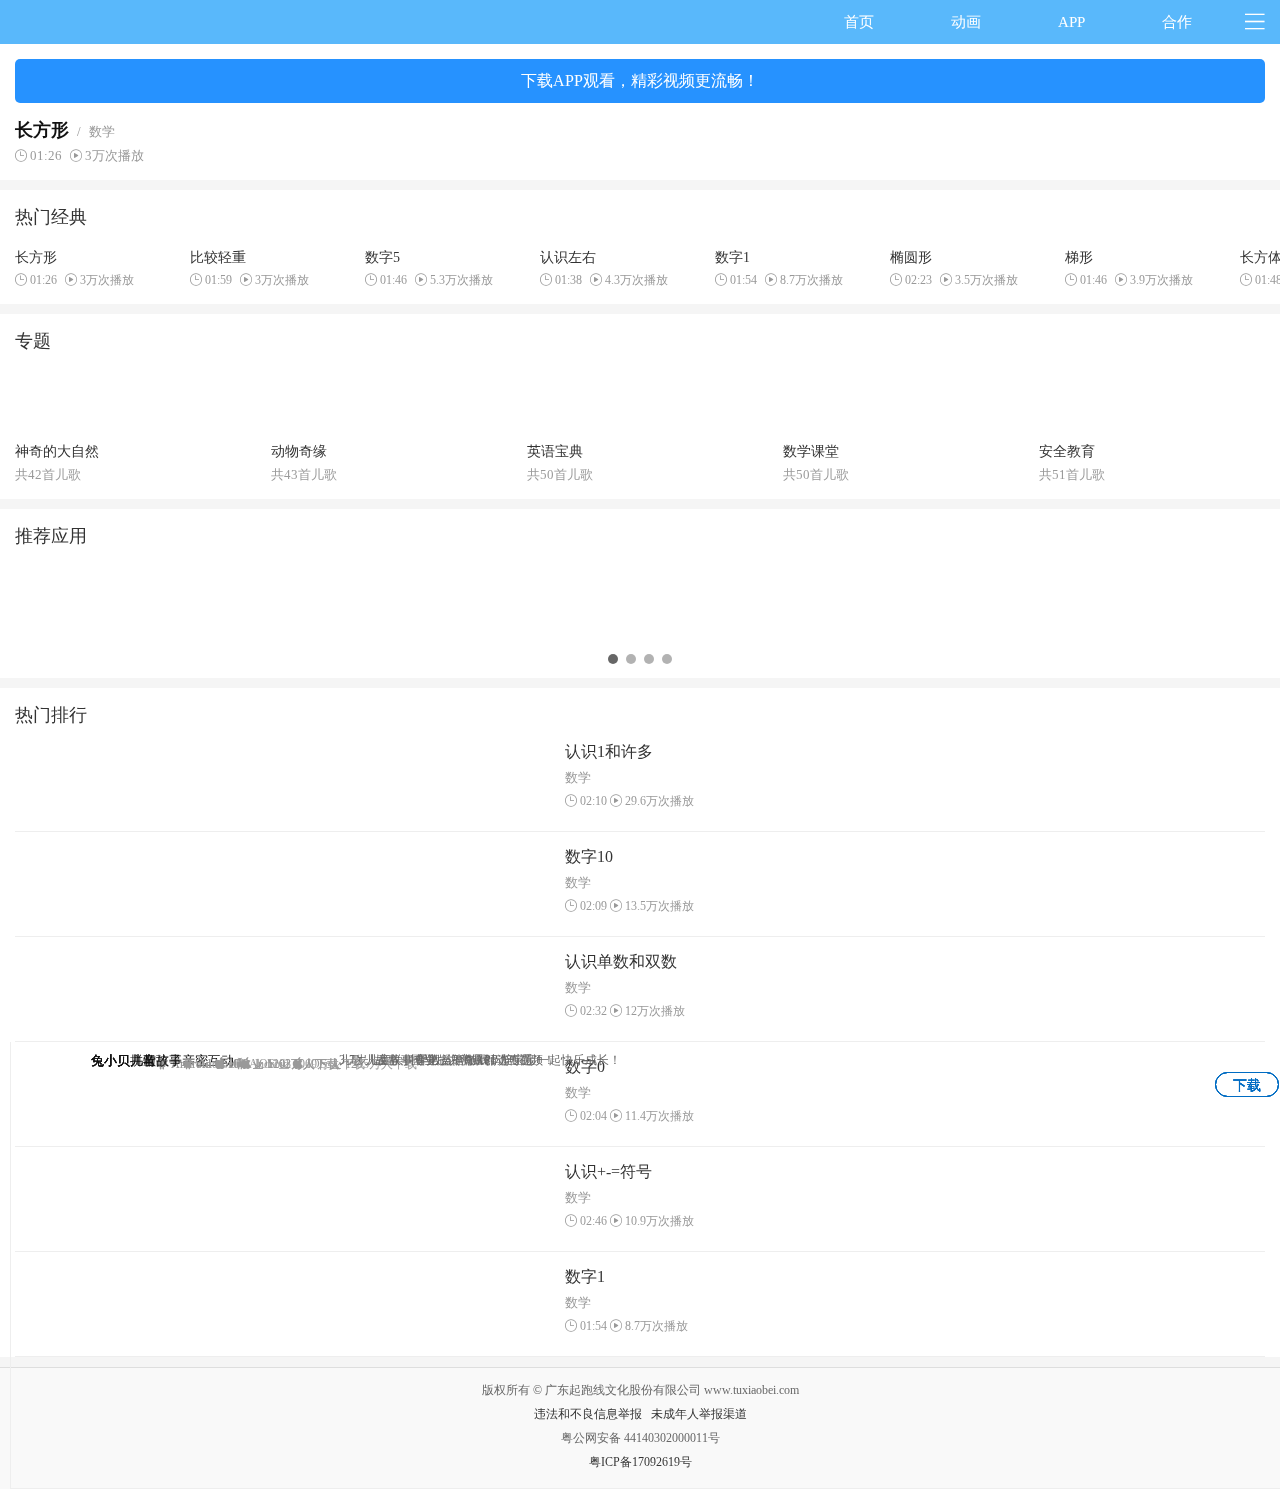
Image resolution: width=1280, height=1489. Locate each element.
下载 (1247, 1085)
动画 (966, 22)
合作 (1177, 22)
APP (1071, 22)
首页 (859, 22)
